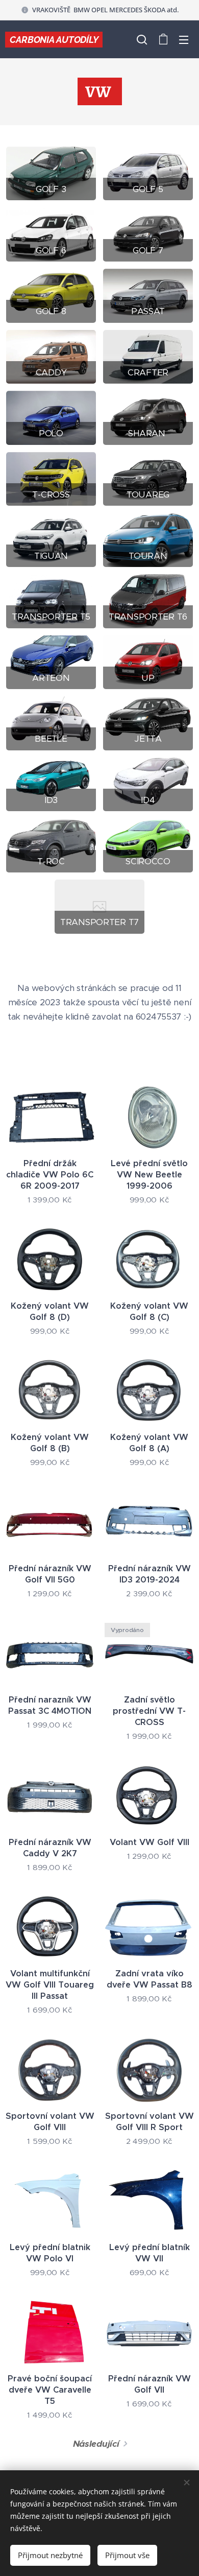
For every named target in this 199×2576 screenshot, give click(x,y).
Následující (96, 2444)
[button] (142, 39)
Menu (184, 39)
